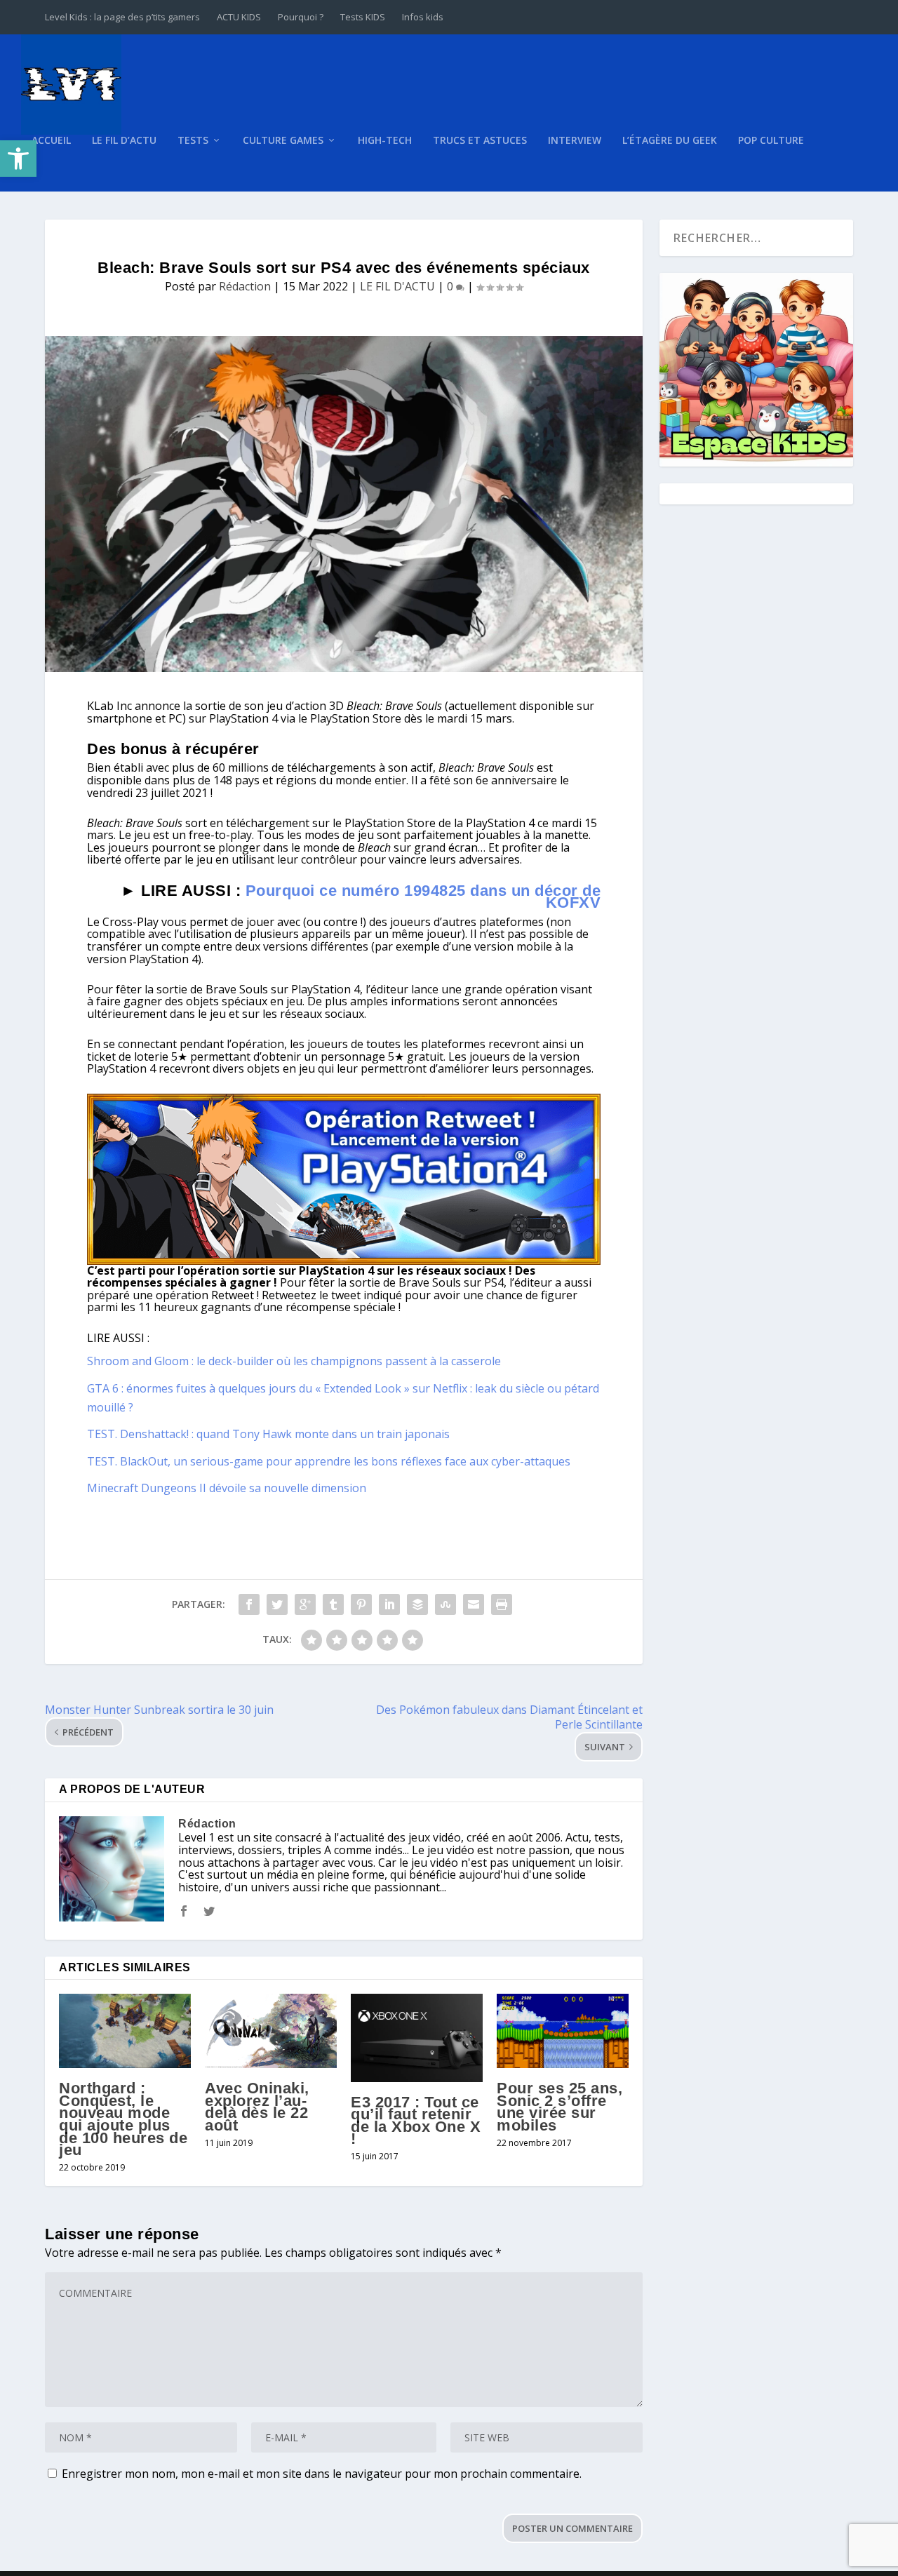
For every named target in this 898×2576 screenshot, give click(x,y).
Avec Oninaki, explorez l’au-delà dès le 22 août (257, 2107)
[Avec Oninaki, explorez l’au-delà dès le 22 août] (271, 2031)
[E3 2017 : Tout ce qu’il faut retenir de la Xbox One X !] (417, 2038)
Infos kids (423, 17)
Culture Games (283, 141)
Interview (575, 141)
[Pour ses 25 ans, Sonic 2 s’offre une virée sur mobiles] (563, 2031)
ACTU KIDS (239, 17)
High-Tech (385, 141)
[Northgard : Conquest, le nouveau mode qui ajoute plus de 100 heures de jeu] (125, 2031)
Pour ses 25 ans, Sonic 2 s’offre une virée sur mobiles (559, 2107)
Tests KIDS (363, 17)
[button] (18, 159)
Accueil (51, 141)
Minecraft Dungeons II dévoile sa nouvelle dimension (227, 1488)
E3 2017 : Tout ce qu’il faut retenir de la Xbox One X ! (416, 2121)
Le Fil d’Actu (124, 141)
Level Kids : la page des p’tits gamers (122, 17)
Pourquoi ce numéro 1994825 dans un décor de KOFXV (423, 897)
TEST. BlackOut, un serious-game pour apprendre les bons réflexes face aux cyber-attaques (329, 1461)
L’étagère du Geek (670, 141)
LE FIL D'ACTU (397, 286)
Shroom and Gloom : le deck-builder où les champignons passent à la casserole (294, 1361)
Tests (193, 141)
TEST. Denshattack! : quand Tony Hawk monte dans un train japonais (268, 1434)
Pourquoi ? (301, 17)
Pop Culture (771, 141)
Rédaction (245, 286)
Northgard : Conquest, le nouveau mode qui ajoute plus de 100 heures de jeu (123, 2119)
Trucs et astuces (480, 141)
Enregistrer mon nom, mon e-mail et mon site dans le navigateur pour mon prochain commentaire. (322, 2474)
